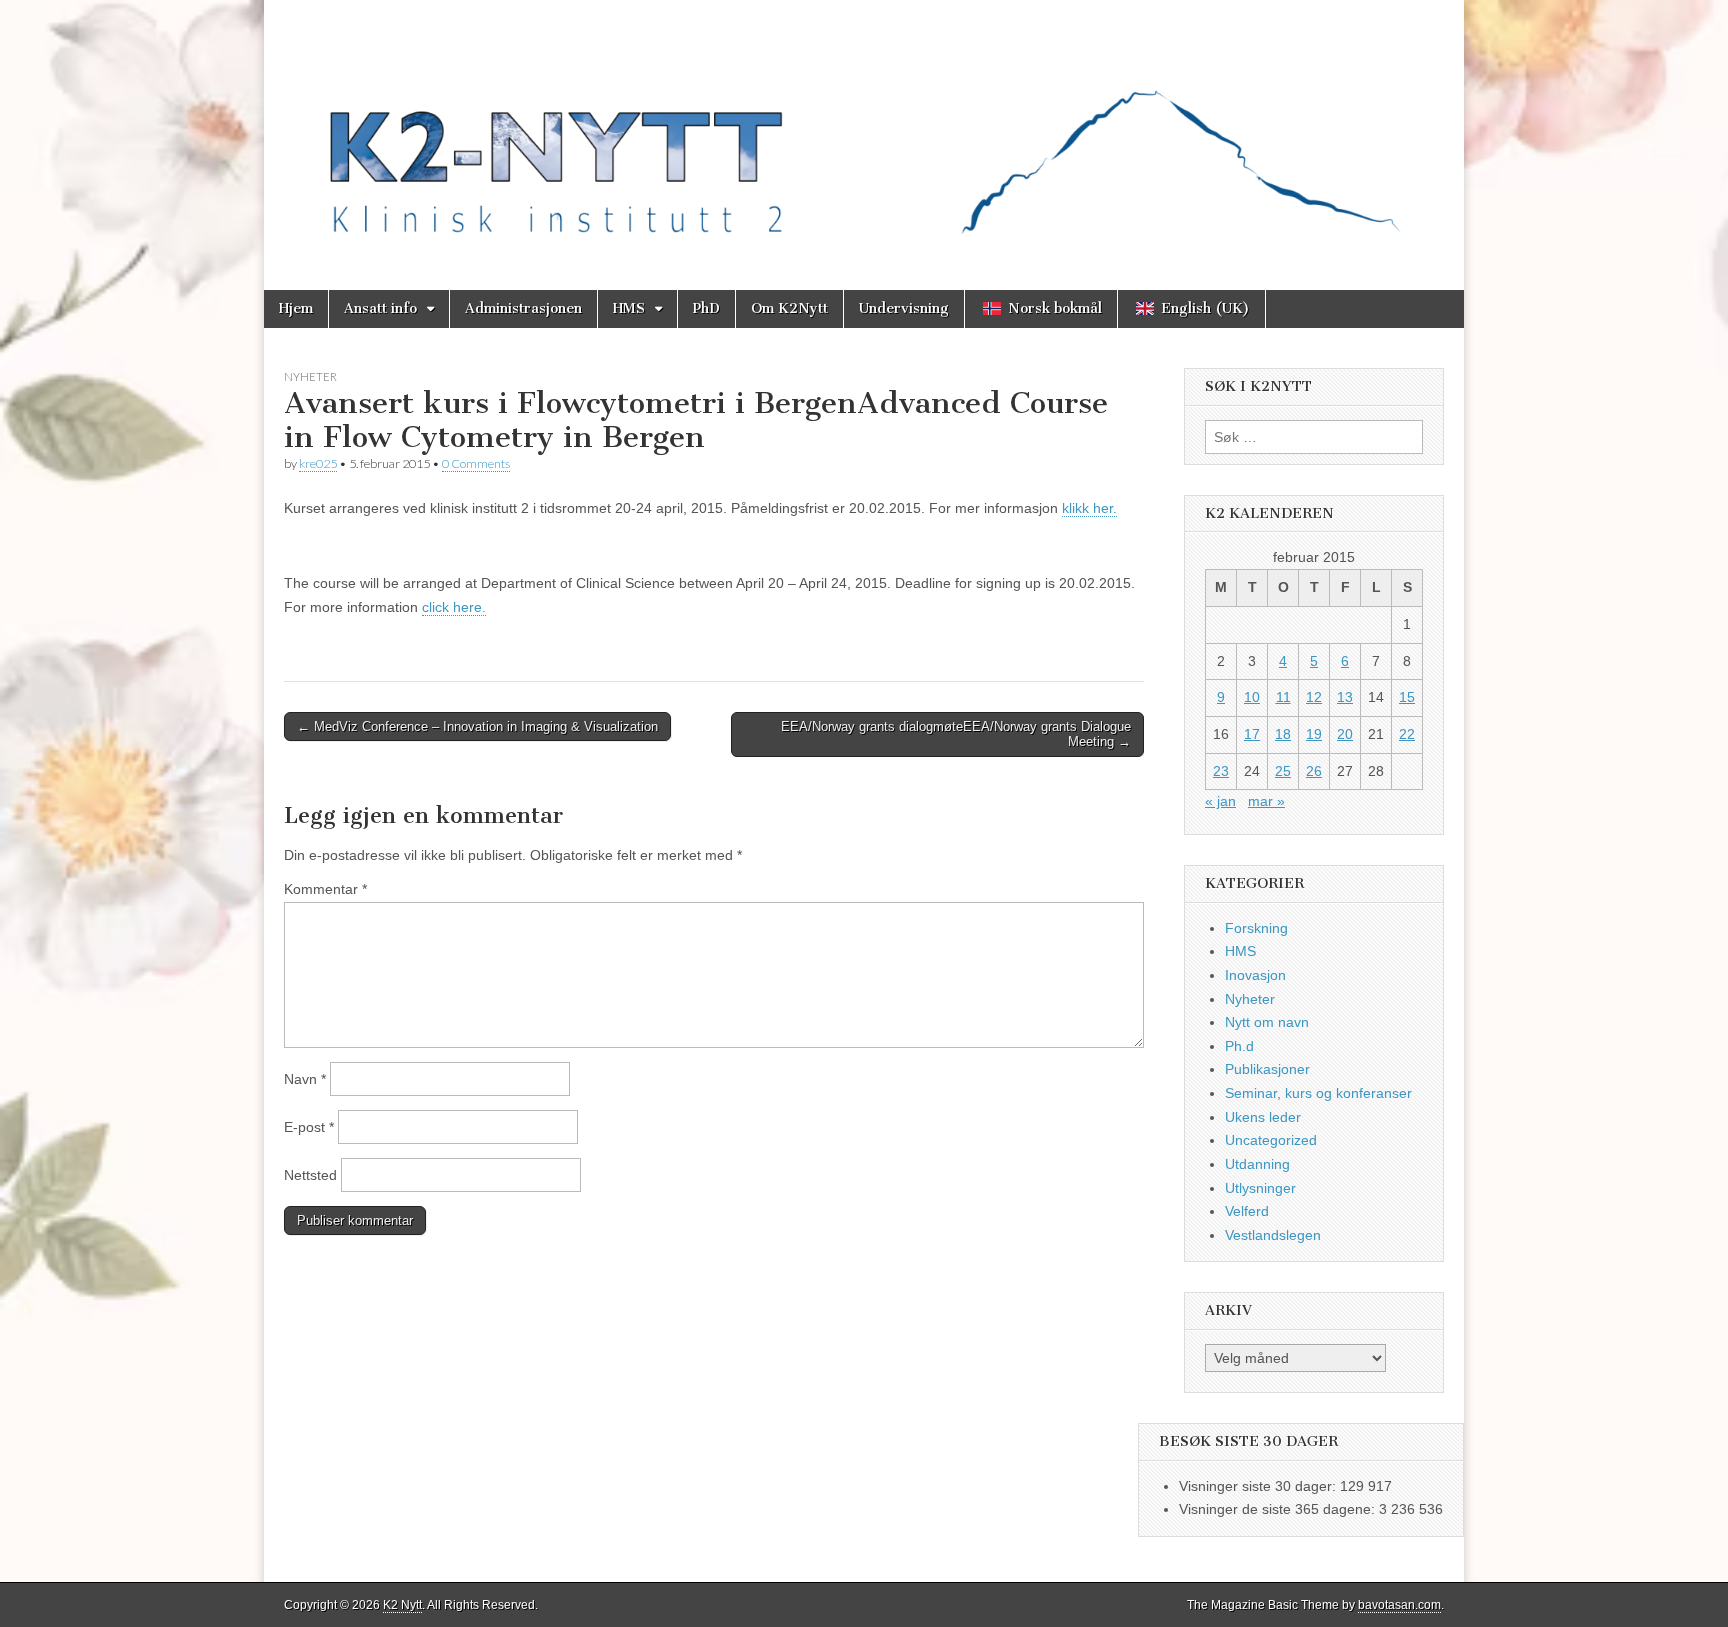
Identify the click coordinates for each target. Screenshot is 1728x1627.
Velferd (1247, 1211)
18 (1283, 734)
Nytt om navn (1267, 1022)
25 (1283, 771)
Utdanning (1257, 1164)
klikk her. (1089, 508)
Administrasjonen (523, 308)
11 (1283, 697)
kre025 (318, 463)
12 (1314, 697)
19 (1314, 734)
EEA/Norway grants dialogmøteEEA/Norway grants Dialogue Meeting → (956, 734)
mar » (1266, 801)
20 (1345, 734)
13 (1345, 697)
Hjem (296, 308)
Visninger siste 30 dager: (1259, 1486)
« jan (1220, 801)
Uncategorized (1271, 1140)
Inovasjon (1255, 975)
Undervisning (904, 308)
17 (1252, 734)
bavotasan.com (1399, 1605)
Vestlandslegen (1273, 1235)
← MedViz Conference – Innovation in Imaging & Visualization (477, 726)
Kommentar (325, 889)
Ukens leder (1263, 1117)
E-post (309, 1127)
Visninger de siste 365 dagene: (1279, 1509)
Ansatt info (380, 308)
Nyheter (310, 376)
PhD (706, 308)
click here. (454, 607)
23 (1221, 771)
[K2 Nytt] (864, 130)
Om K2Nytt (789, 308)
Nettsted (310, 1175)
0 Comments (476, 463)
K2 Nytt (402, 1605)
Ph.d (1239, 1046)
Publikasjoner (1267, 1069)
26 (1314, 771)
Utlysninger (1260, 1188)
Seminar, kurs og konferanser (1318, 1093)
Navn (305, 1079)
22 (1407, 734)
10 (1252, 697)
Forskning (1256, 928)
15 (1407, 697)
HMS (629, 308)
